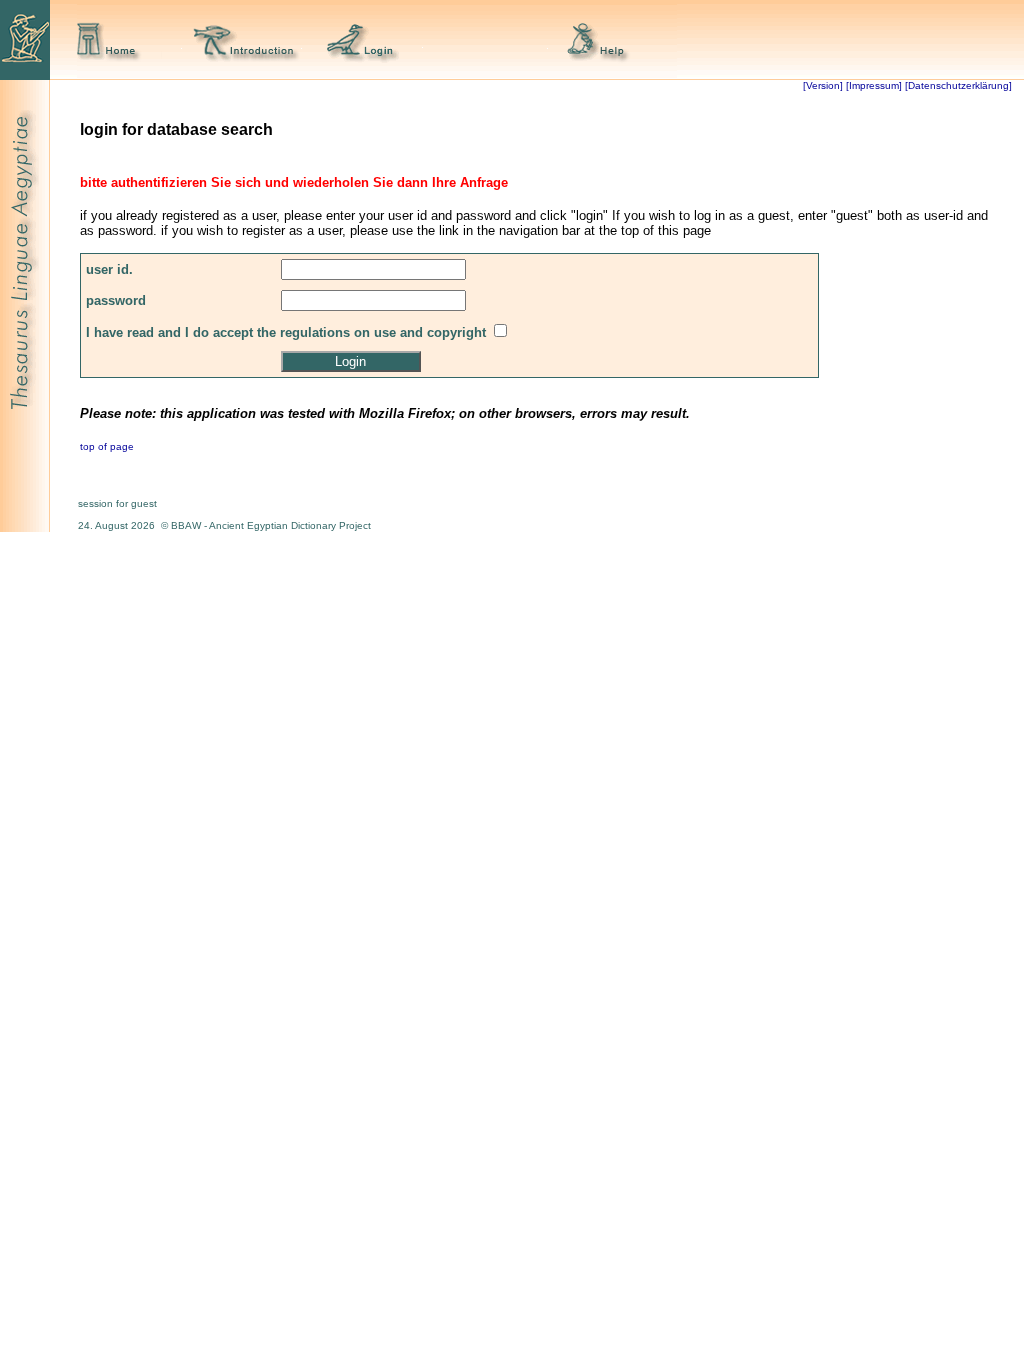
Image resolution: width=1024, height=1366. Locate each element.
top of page (107, 446)
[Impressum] (874, 85)
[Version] (823, 85)
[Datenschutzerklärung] (957, 85)
